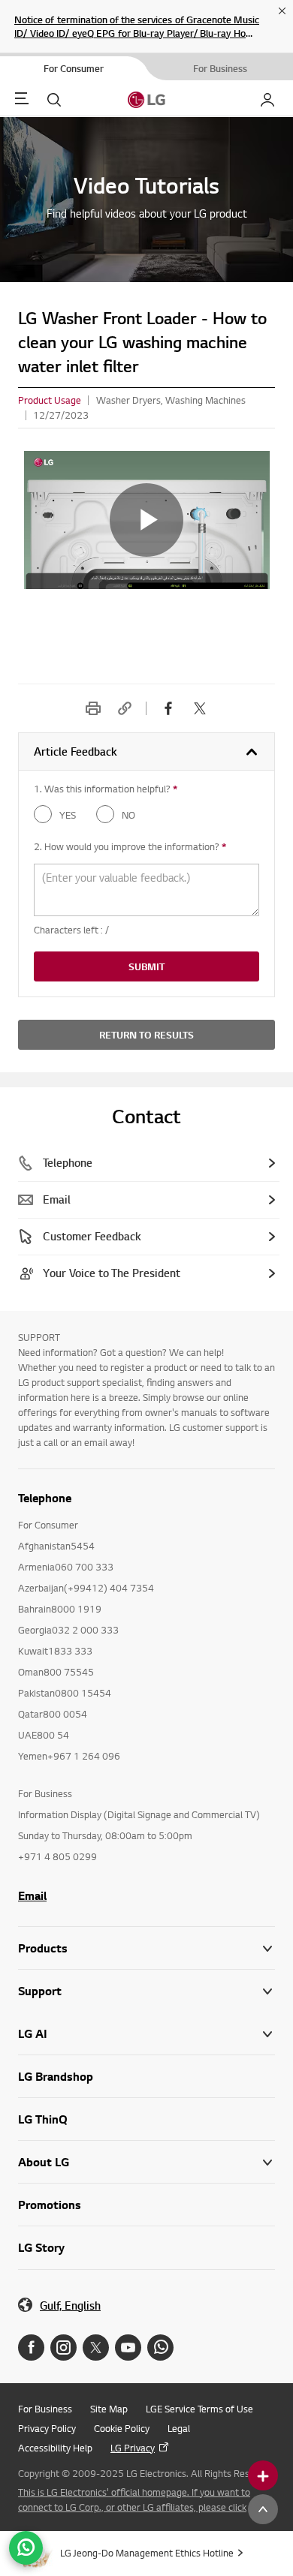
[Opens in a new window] (31, 2348)
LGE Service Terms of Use (199, 2409)
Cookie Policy (122, 2428)
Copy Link (125, 708)
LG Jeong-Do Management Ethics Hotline (147, 2553)
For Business (45, 2409)
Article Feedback (76, 751)
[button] (146, 1991)
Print (93, 708)
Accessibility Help (55, 2448)
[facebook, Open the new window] (168, 708)
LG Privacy (133, 2448)
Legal (179, 2428)
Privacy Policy (47, 2428)
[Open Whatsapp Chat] (26, 2548)
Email (32, 1895)
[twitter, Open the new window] (200, 708)
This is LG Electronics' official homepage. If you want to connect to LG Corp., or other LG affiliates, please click (134, 2499)
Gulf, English (70, 2305)
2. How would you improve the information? (130, 846)
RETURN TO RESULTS (146, 1035)
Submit (146, 966)
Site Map (109, 2409)
